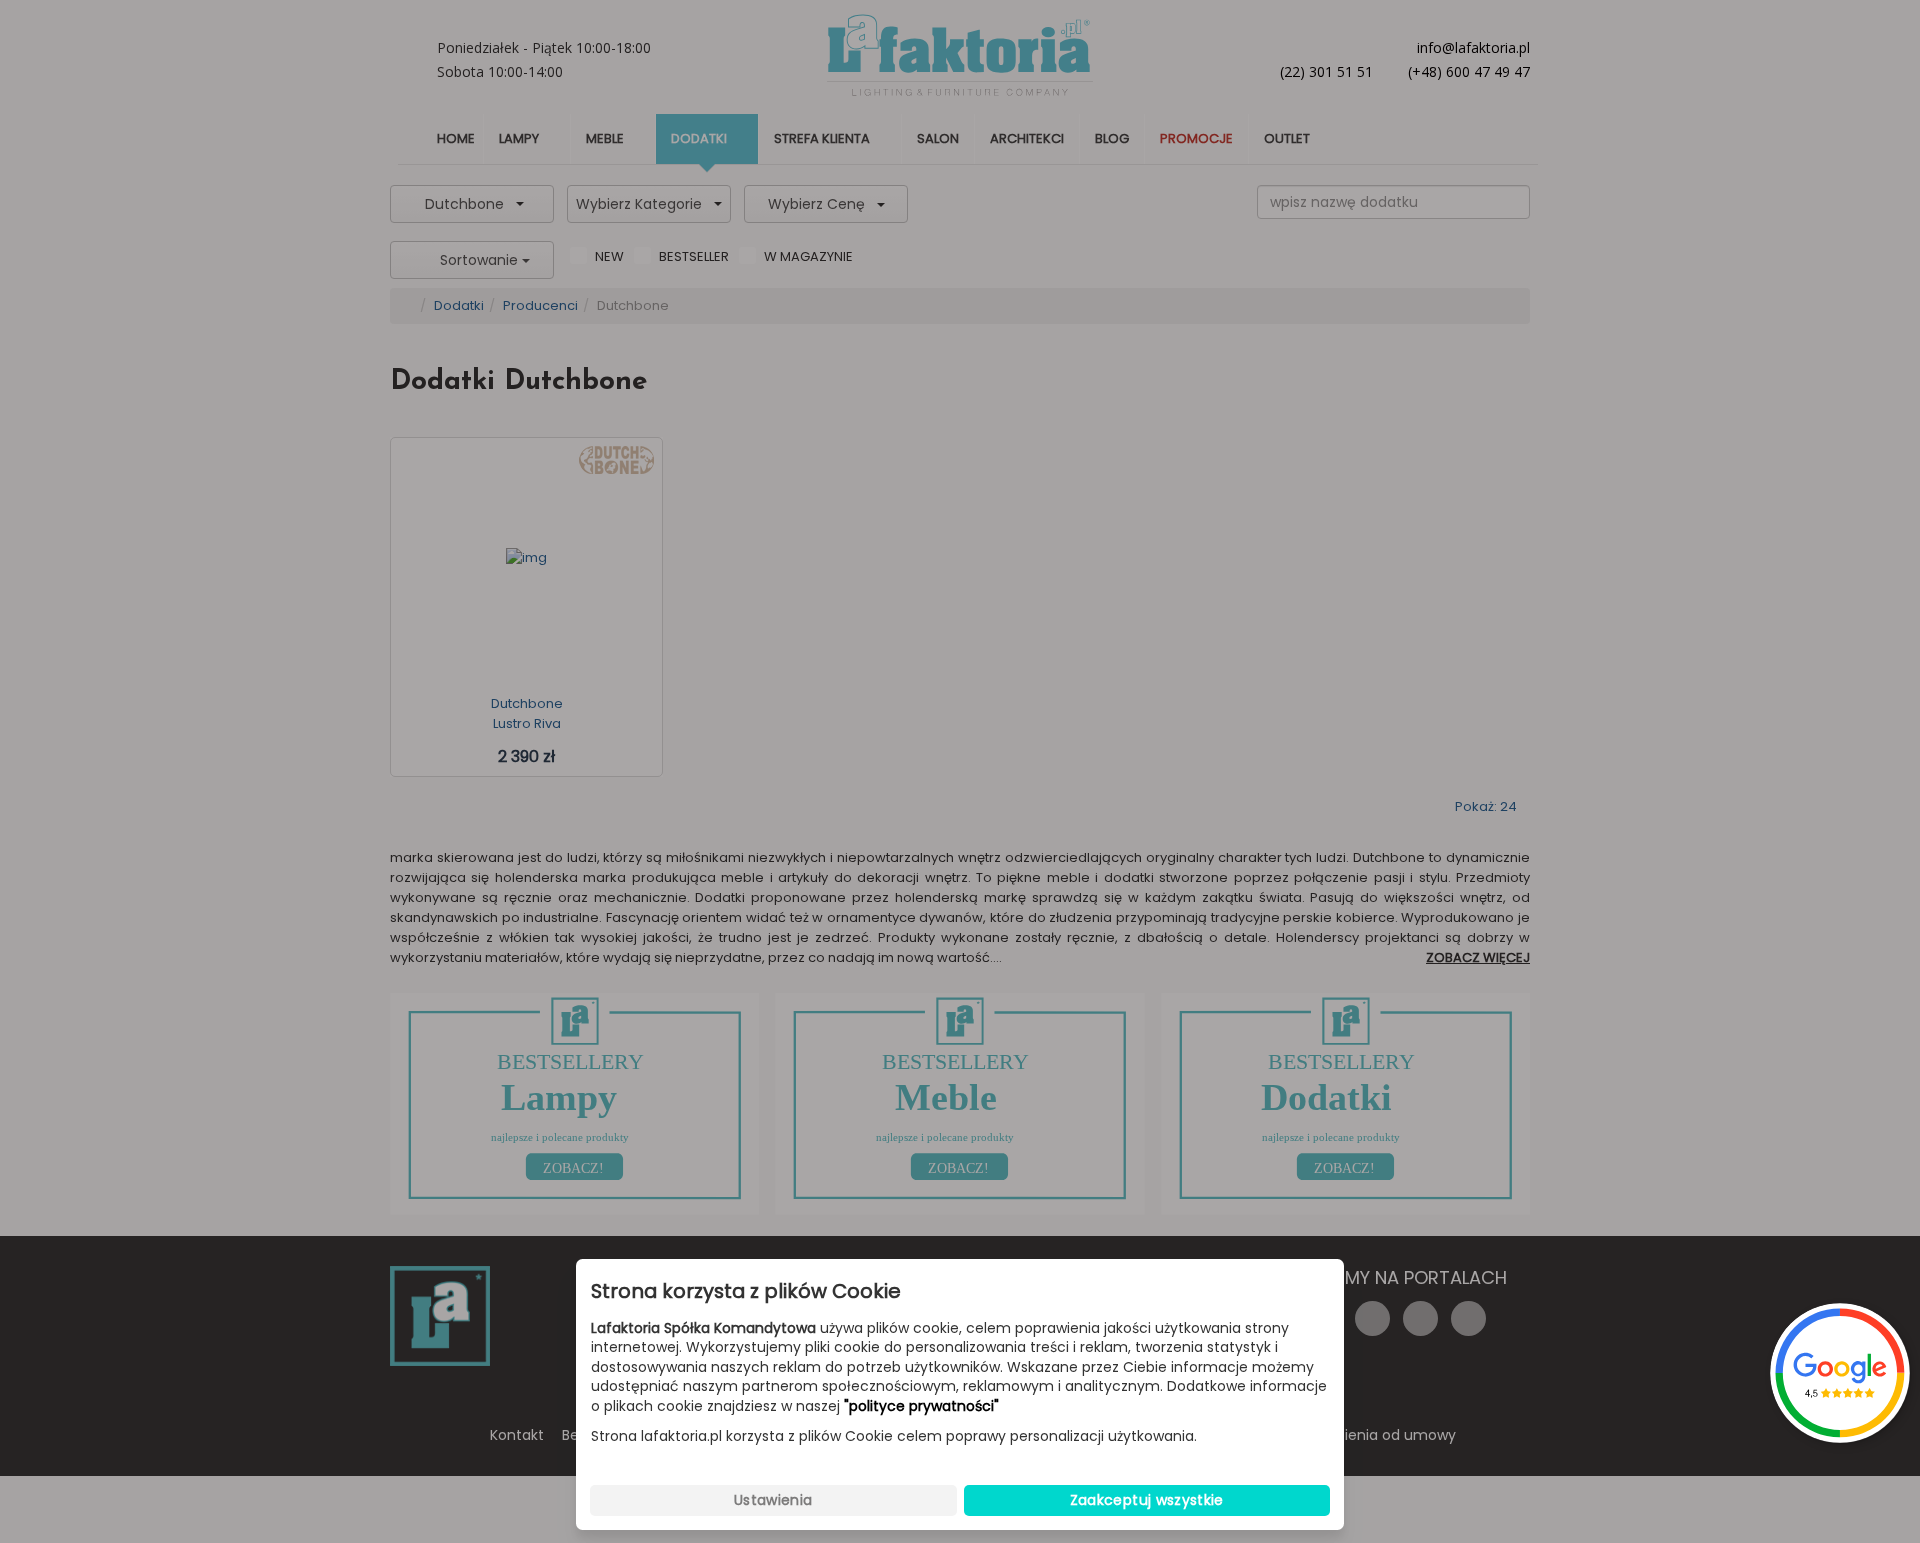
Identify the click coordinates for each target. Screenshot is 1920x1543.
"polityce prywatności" (921, 1406)
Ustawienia (773, 1500)
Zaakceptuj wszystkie (1147, 1500)
